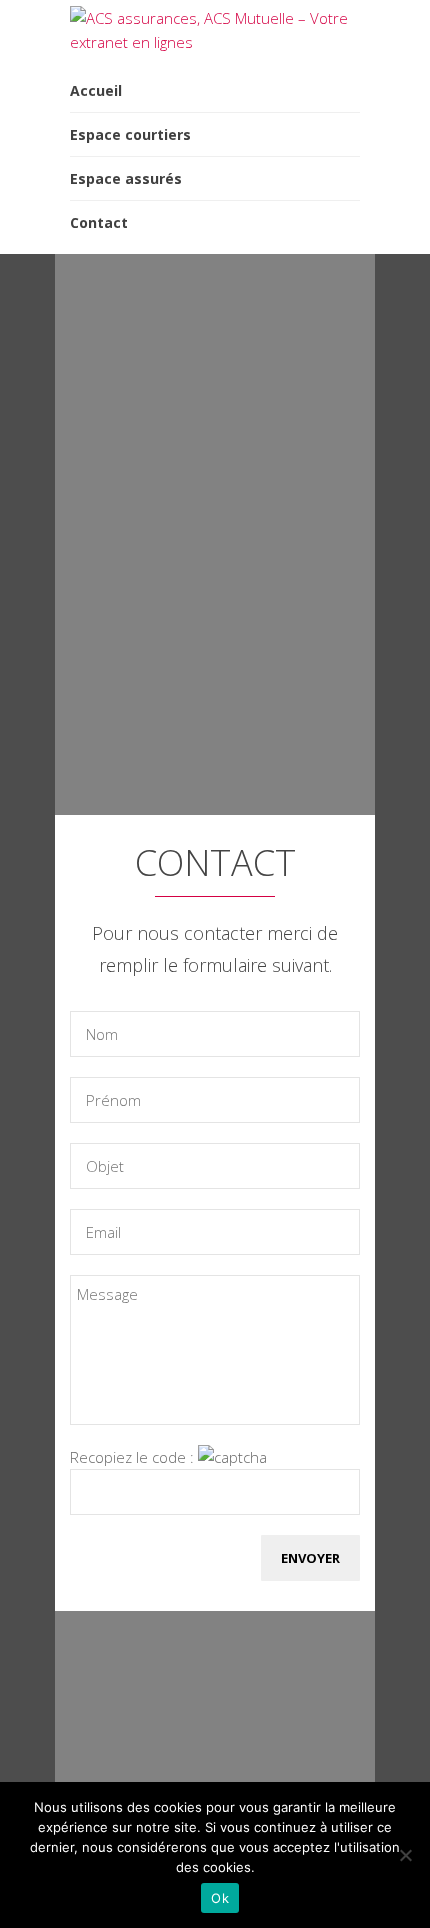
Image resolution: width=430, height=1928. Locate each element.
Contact (99, 222)
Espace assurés (126, 178)
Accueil (96, 90)
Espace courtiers (130, 134)
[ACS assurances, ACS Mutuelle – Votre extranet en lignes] (215, 42)
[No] (405, 1855)
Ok (220, 1898)
